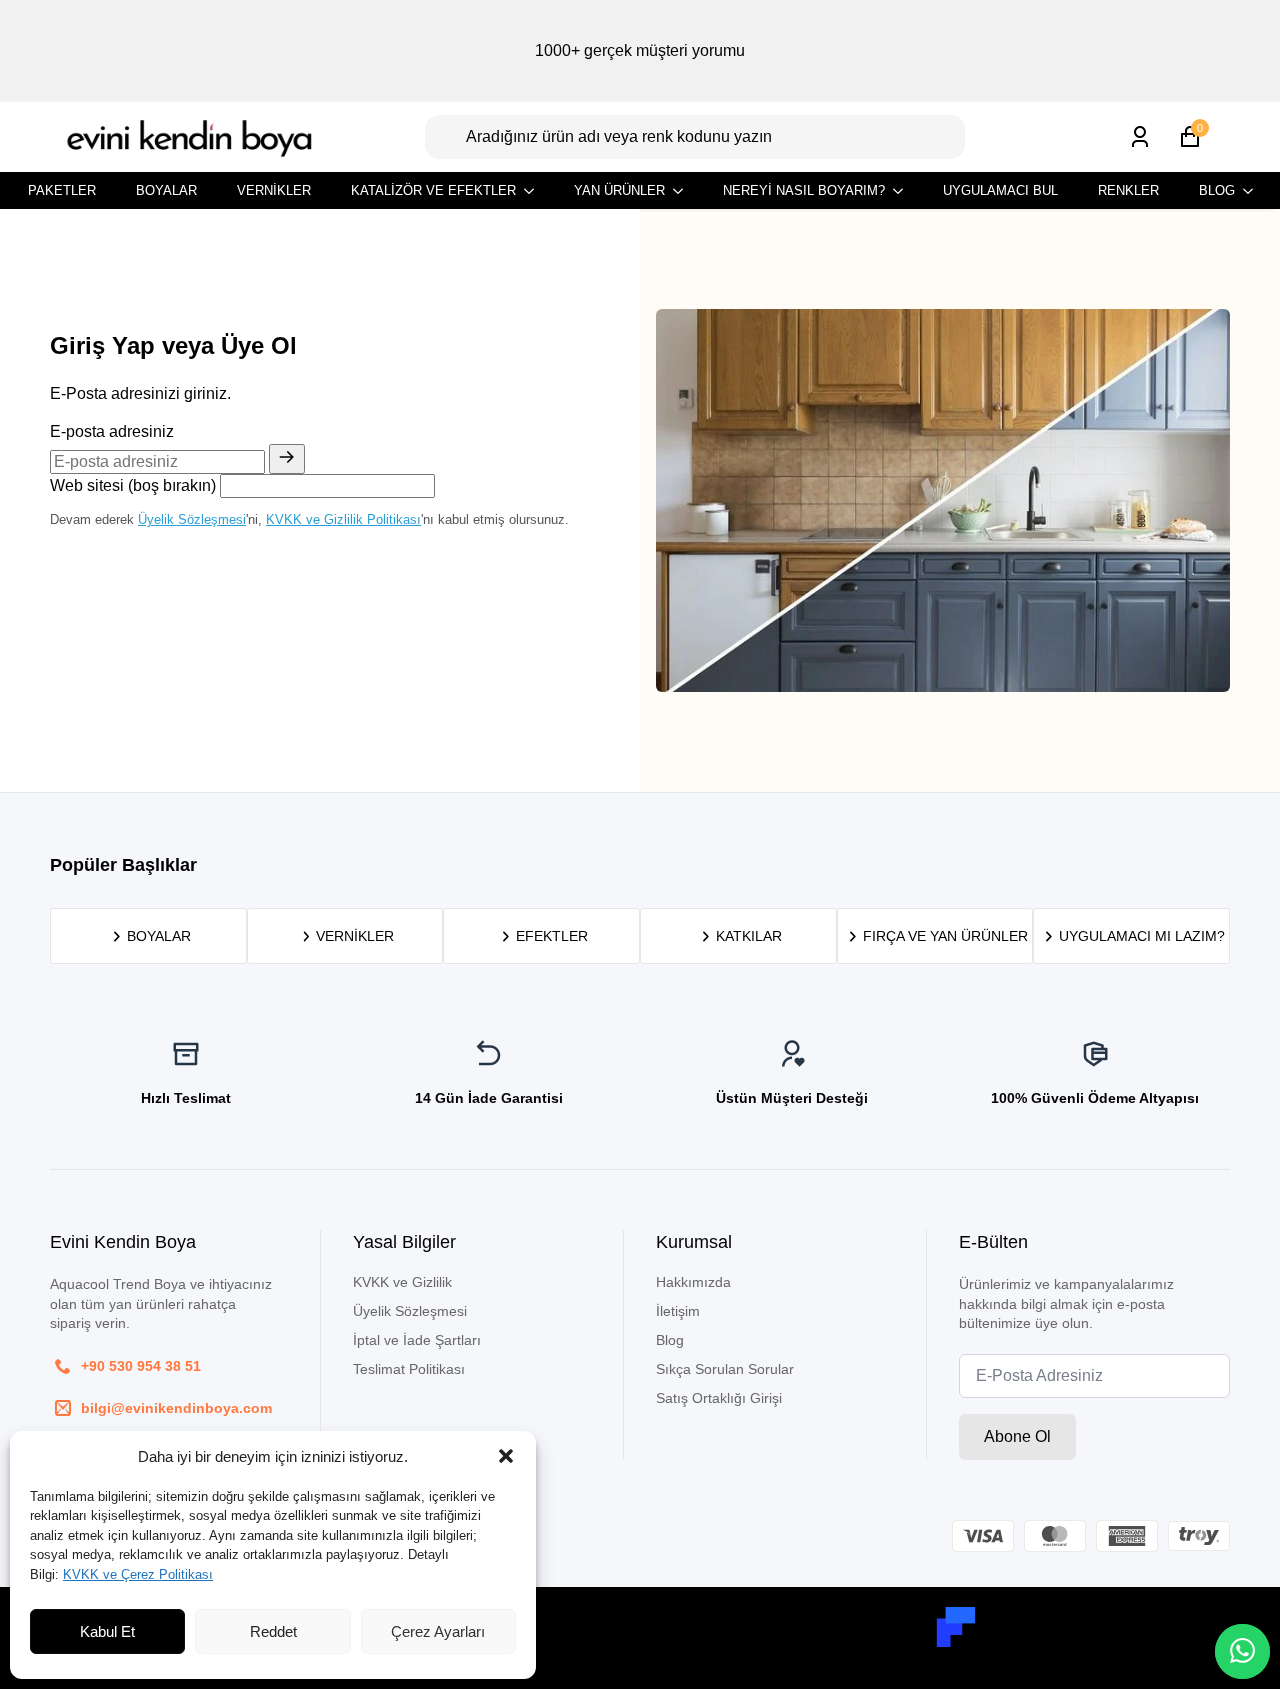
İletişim (678, 1311)
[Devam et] (287, 459)
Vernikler (274, 190)
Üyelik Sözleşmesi (192, 519)
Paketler (62, 190)
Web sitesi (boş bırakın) (133, 485)
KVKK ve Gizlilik (402, 1282)
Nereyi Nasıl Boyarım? (804, 190)
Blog (1217, 190)
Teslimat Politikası (409, 1369)
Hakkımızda (693, 1282)
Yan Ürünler (619, 190)
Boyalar (166, 190)
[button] (506, 1456)
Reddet (273, 1631)
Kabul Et (107, 1631)
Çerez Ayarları (438, 1631)
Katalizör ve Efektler (433, 190)
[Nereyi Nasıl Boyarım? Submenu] (904, 190)
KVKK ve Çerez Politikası (138, 1574)
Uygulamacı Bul (1000, 190)
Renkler (1128, 190)
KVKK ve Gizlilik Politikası (343, 519)
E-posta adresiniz (112, 431)
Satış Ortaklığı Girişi (719, 1398)
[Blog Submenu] (1254, 190)
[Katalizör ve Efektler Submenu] (535, 190)
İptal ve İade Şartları (417, 1340)
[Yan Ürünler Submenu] (684, 190)
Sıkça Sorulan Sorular (725, 1369)
